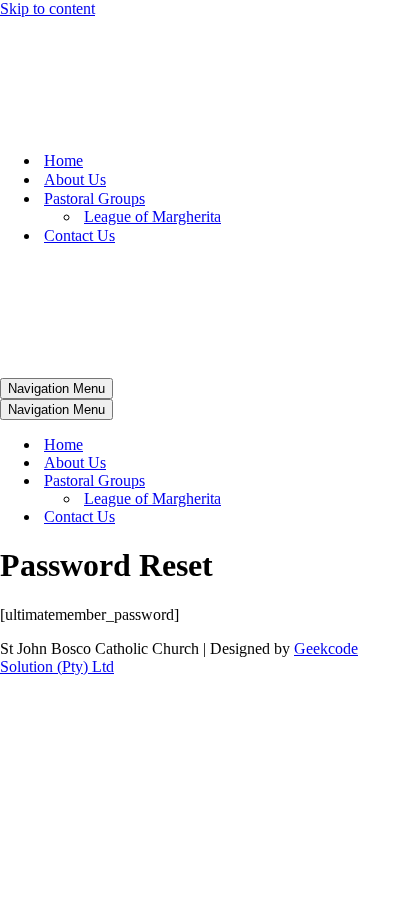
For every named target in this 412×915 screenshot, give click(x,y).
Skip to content (47, 8)
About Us (75, 179)
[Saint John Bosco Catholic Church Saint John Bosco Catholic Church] (125, 125)
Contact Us (79, 235)
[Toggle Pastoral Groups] (350, 481)
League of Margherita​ (152, 216)
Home (63, 160)
